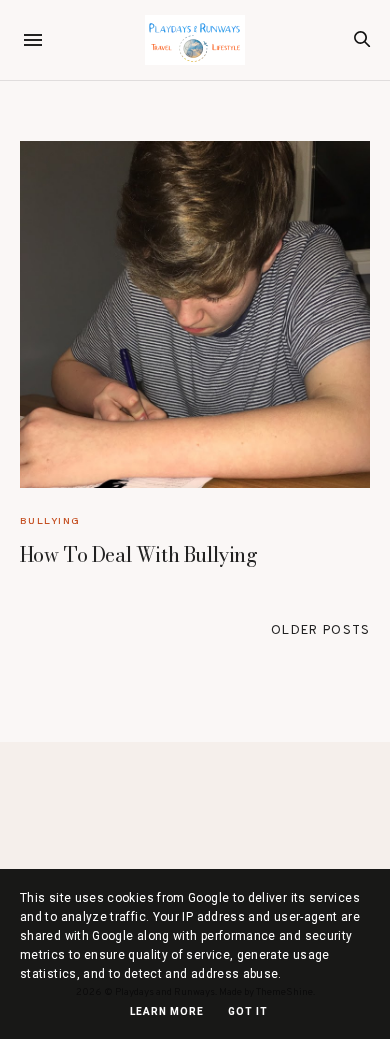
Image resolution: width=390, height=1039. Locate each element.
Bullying (50, 520)
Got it (248, 1011)
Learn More (167, 1011)
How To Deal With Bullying (139, 554)
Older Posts (320, 631)
